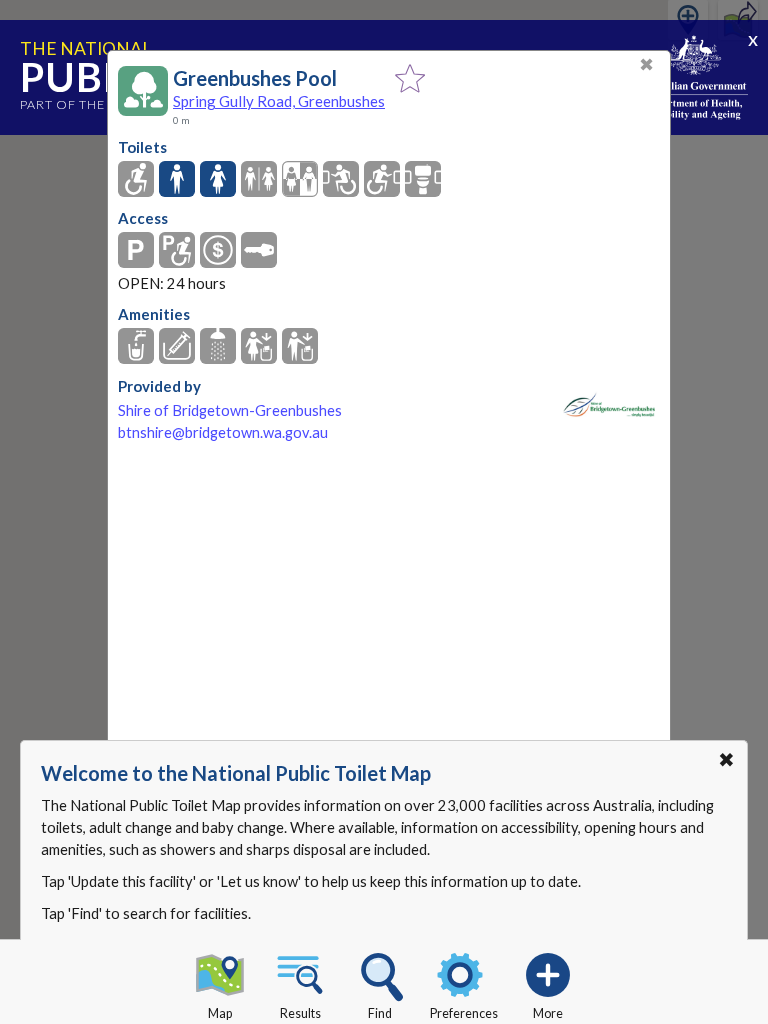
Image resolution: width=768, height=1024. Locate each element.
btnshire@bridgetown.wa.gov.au (223, 432)
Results (300, 1013)
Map (220, 1013)
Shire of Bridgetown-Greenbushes (230, 410)
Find (380, 1013)
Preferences (464, 1013)
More (548, 1013)
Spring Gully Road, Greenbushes (279, 101)
